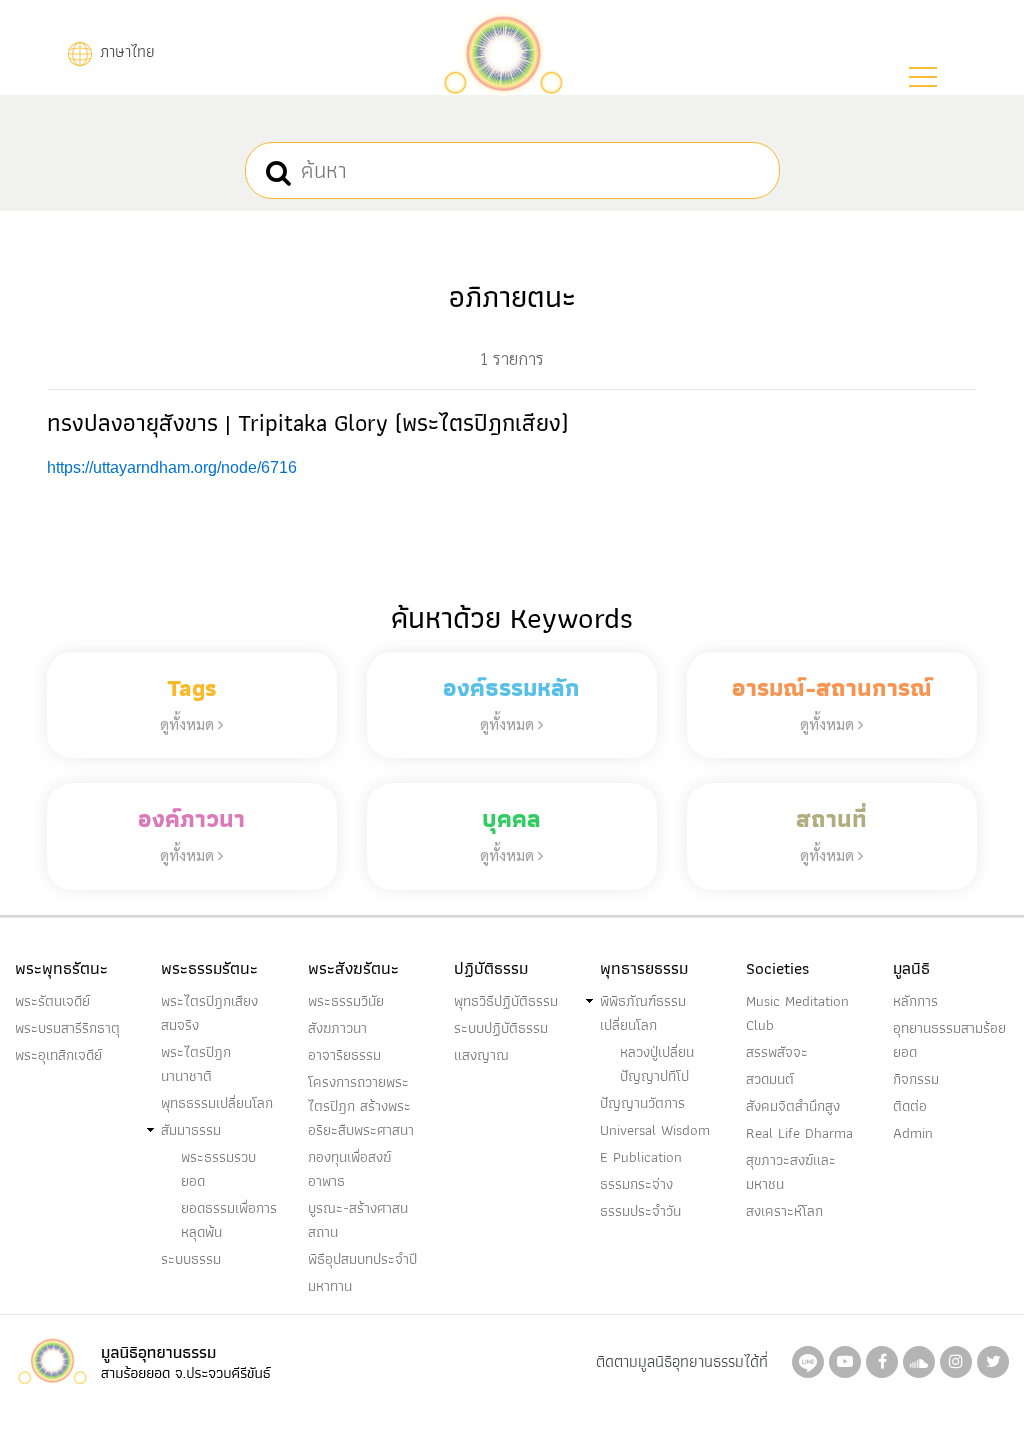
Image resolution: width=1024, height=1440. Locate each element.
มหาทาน (330, 1286)
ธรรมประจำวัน (640, 1211)
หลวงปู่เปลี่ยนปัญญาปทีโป (657, 1064)
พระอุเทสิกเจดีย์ (58, 1055)
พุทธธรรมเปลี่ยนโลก (217, 1103)
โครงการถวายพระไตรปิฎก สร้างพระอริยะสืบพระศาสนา (361, 1106)
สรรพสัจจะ (777, 1052)
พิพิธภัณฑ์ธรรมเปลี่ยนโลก (643, 1013)
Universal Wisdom (655, 1130)
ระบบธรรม (191, 1259)
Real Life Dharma (799, 1133)
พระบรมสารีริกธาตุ (67, 1028)
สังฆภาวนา (337, 1028)
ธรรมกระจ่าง (636, 1184)
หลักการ (915, 1001)
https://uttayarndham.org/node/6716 (172, 467)
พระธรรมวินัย (346, 1001)
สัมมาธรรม (191, 1130)
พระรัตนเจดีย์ (52, 1001)
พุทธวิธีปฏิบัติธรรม (506, 1001)
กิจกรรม (916, 1079)
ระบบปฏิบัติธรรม (501, 1028)
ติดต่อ (910, 1106)
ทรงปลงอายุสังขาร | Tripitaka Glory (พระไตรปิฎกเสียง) (307, 422)
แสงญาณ (481, 1055)
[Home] (503, 51)
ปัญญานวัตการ (642, 1103)
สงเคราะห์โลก (784, 1211)
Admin (913, 1133)
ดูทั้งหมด (189, 723)
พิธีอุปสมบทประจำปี (362, 1259)
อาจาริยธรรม (344, 1055)
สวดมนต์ (770, 1079)
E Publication (641, 1157)
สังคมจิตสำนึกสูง (793, 1106)
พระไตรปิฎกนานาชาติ (196, 1064)
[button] (923, 77)
